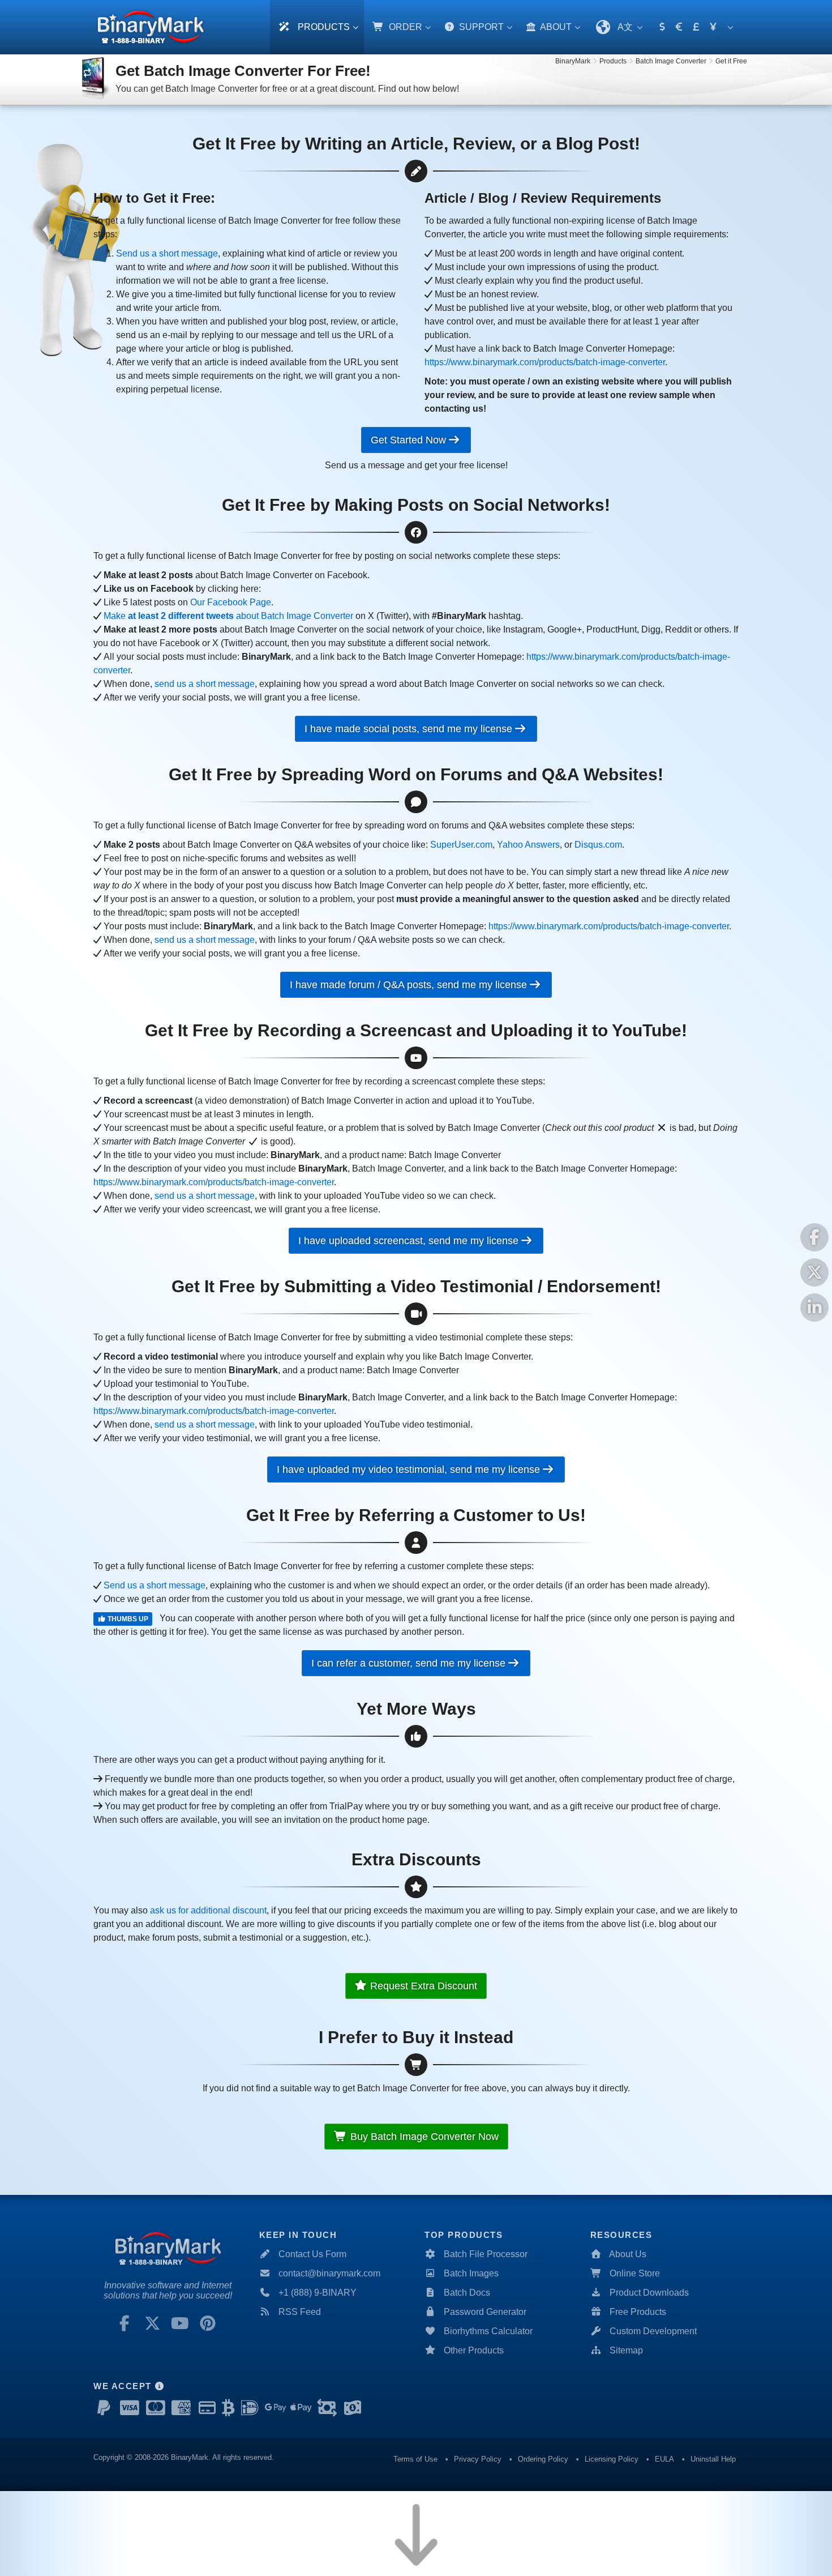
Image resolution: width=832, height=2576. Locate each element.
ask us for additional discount (208, 1910)
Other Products (474, 2350)
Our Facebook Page (231, 602)
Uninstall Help (713, 2459)
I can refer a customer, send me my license (410, 1663)
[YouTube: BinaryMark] (180, 2323)
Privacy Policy (478, 2459)
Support (480, 27)
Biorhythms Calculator (488, 2331)
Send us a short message (167, 253)
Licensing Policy (612, 2459)
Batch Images (471, 2273)
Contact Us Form (312, 2254)
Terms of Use (415, 2459)
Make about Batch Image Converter (228, 616)
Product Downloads (649, 2293)
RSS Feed (300, 2312)
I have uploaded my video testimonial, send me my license (410, 1469)
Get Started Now (410, 440)
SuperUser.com (461, 845)
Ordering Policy (543, 2459)
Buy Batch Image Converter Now (424, 2137)
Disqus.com (598, 845)
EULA (664, 2459)
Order (404, 27)
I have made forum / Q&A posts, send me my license (410, 985)
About (555, 27)
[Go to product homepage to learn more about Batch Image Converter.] (96, 79)
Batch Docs (467, 2293)
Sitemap (626, 2350)
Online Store (635, 2273)
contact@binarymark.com (329, 2273)
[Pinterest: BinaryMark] (208, 2323)
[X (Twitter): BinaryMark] (152, 2323)
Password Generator (485, 2312)
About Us (628, 2254)
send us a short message (205, 684)
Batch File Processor (486, 2254)
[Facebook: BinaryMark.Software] (125, 2323)
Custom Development (653, 2331)
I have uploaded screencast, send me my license (410, 1241)
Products (323, 27)
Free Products (638, 2312)
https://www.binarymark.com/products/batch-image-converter (545, 362)
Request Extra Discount (422, 1986)
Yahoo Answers (528, 845)
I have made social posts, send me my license (410, 729)
